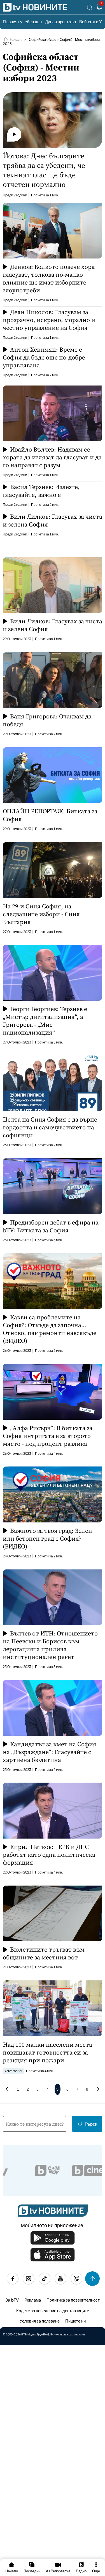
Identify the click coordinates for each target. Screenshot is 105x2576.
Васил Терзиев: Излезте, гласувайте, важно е (41, 491)
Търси (91, 2124)
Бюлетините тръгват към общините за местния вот (44, 1953)
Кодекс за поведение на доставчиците (53, 2310)
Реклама (33, 2300)
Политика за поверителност (73, 2300)
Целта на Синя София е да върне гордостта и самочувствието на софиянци (50, 1127)
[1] (99, 8)
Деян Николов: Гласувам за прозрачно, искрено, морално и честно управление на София (49, 320)
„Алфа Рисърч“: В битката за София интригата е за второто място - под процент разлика (48, 1436)
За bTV (12, 2300)
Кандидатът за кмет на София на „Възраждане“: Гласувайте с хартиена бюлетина (50, 1752)
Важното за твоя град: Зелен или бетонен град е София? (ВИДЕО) (47, 1538)
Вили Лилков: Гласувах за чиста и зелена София (53, 520)
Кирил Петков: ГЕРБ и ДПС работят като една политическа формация (49, 1855)
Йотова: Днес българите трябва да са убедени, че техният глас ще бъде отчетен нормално (44, 170)
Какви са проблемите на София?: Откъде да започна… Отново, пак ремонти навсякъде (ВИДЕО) (50, 1329)
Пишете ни (75, 2321)
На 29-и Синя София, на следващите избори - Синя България (41, 914)
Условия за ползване (40, 2321)
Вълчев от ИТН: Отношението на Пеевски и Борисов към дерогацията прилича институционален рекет (50, 1645)
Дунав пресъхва (60, 21)
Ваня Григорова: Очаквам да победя (47, 720)
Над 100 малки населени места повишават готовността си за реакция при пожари (47, 2052)
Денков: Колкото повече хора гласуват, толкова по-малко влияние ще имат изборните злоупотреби (49, 278)
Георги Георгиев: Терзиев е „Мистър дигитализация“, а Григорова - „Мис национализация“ (45, 1021)
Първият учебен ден (22, 21)
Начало (16, 39)
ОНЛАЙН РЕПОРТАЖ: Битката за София (50, 815)
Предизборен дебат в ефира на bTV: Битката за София (51, 1226)
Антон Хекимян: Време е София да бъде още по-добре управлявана (44, 357)
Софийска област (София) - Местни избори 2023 (51, 42)
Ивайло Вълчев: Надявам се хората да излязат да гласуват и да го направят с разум (52, 457)
